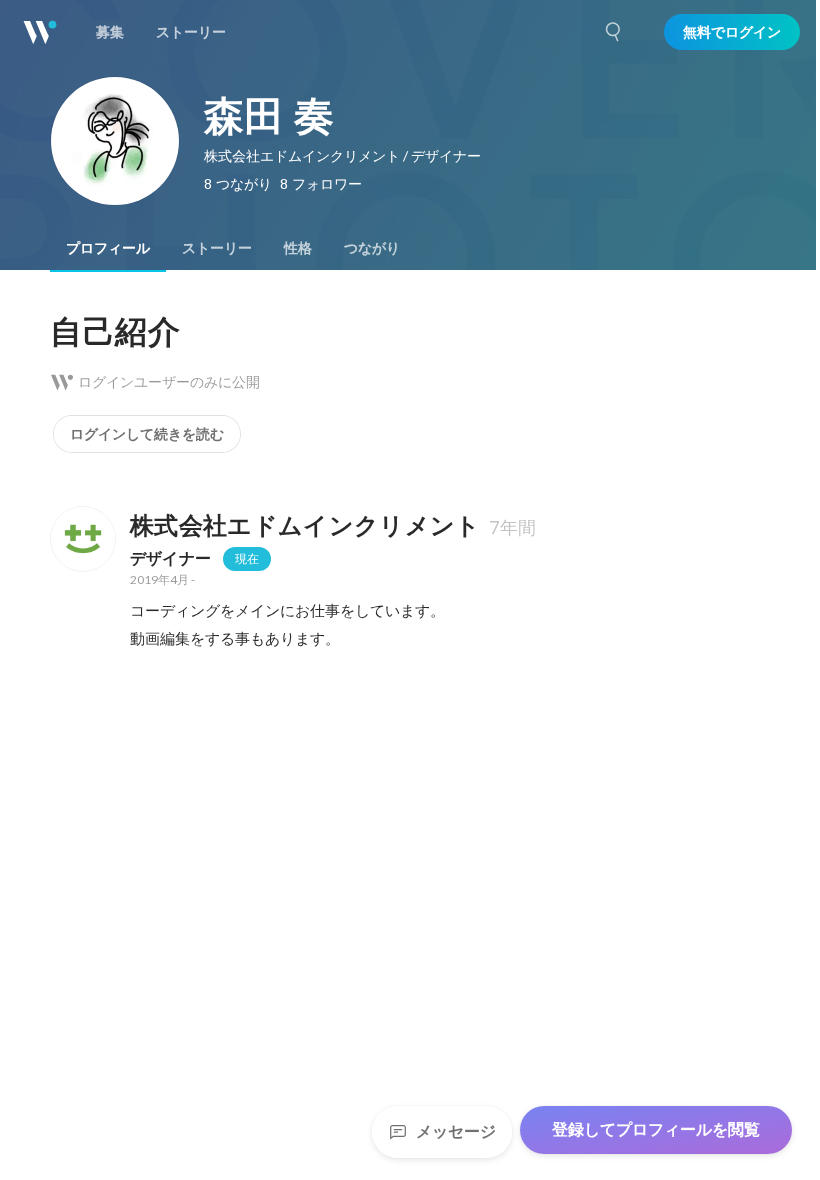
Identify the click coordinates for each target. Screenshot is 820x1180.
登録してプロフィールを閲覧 (656, 1129)
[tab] (108, 248)
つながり (372, 248)
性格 (298, 248)
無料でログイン (732, 32)
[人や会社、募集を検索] (614, 32)
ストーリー (217, 248)
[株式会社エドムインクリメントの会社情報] (82, 539)
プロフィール (108, 248)
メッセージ (456, 1131)
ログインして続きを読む (147, 434)
